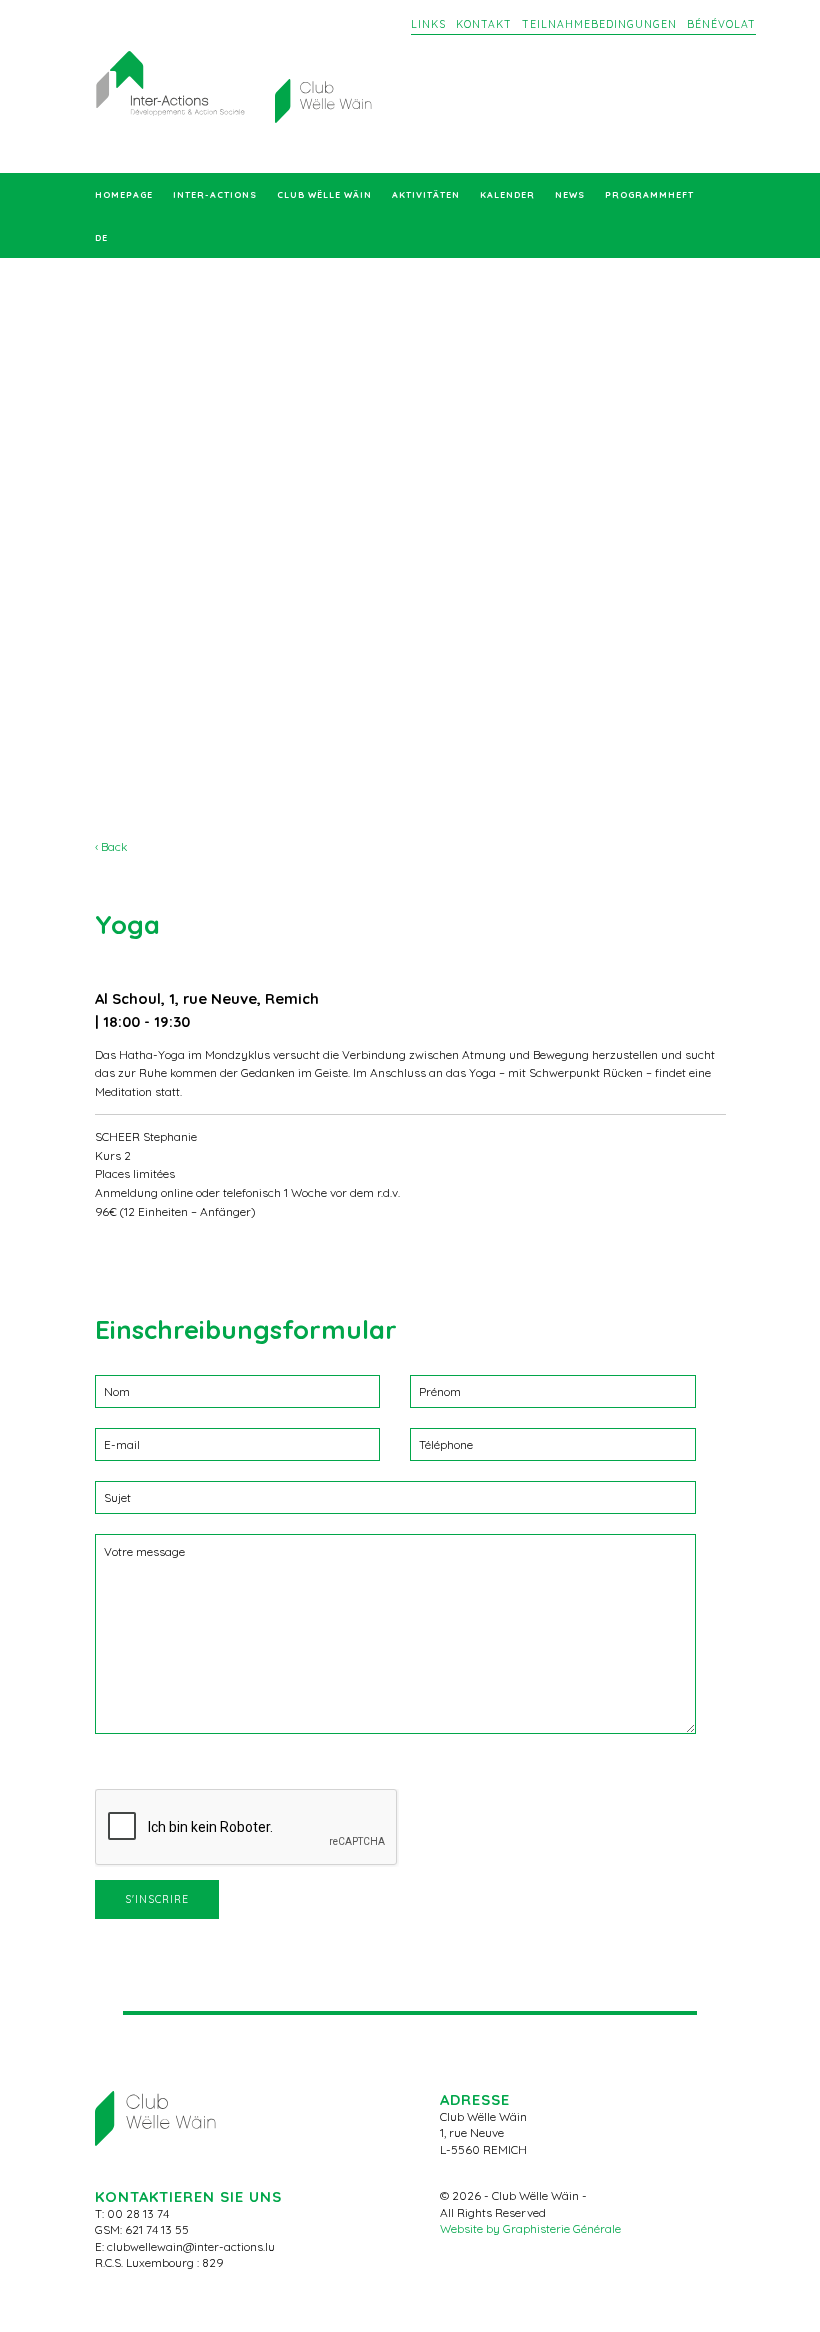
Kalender (507, 194)
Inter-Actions (215, 194)
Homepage (124, 194)
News (570, 194)
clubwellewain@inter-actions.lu (191, 2246)
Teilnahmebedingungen (599, 24)
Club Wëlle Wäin (324, 194)
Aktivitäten (426, 194)
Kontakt (484, 24)
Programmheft (649, 194)
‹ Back (111, 846)
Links (428, 24)
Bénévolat (721, 24)
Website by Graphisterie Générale (530, 2228)
